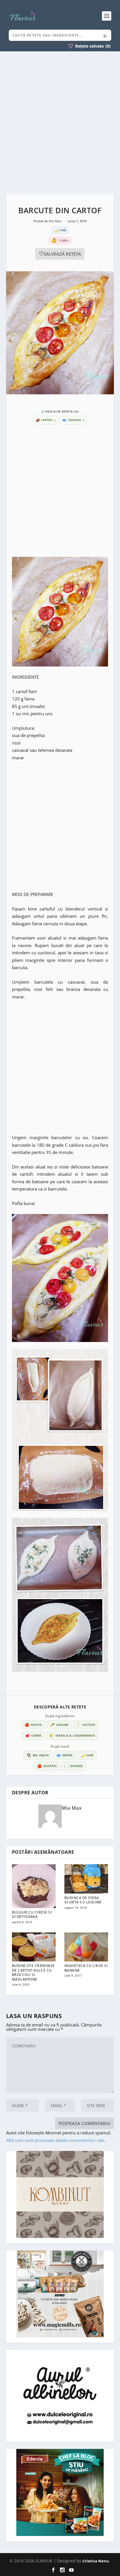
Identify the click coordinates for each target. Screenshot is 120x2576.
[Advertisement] (60, 123)
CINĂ (87, 1755)
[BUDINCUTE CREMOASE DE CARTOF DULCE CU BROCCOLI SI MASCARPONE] (34, 1947)
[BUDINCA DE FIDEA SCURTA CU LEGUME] (86, 1879)
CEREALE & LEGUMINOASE (72, 1735)
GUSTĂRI (47, 1766)
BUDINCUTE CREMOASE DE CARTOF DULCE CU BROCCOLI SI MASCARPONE (33, 1972)
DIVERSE (74, 1766)
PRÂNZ (64, 1755)
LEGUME (59, 1725)
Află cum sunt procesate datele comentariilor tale (55, 2140)
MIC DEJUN (38, 1755)
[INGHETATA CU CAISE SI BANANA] (86, 1947)
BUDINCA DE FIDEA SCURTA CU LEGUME (83, 1900)
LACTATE (86, 1725)
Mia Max (55, 221)
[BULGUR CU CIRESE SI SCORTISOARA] (34, 1886)
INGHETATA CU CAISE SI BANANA (86, 1968)
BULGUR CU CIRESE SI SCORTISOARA (32, 1915)
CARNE (33, 1735)
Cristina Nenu (96, 2561)
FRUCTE (33, 1725)
